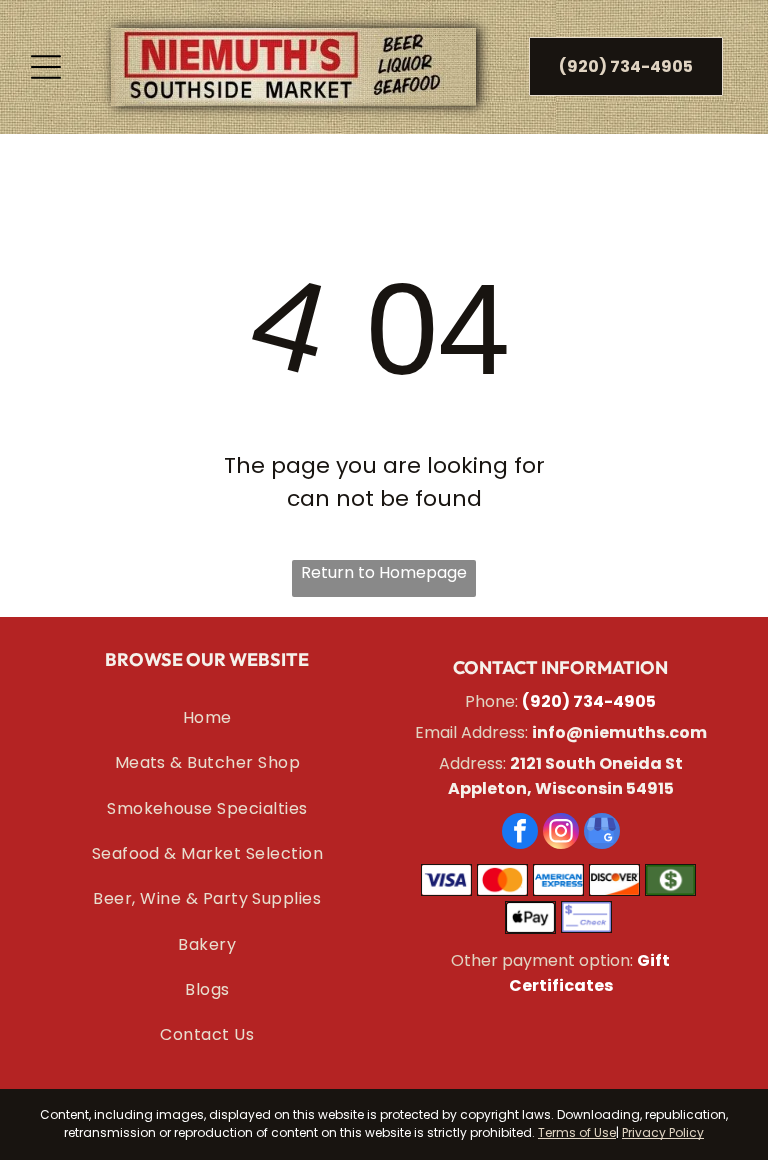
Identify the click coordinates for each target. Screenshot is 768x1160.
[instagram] (561, 833)
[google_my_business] (602, 833)
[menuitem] (207, 717)
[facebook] (520, 833)
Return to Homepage (384, 572)
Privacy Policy (663, 1132)
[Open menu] (46, 67)
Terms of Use (577, 1132)
